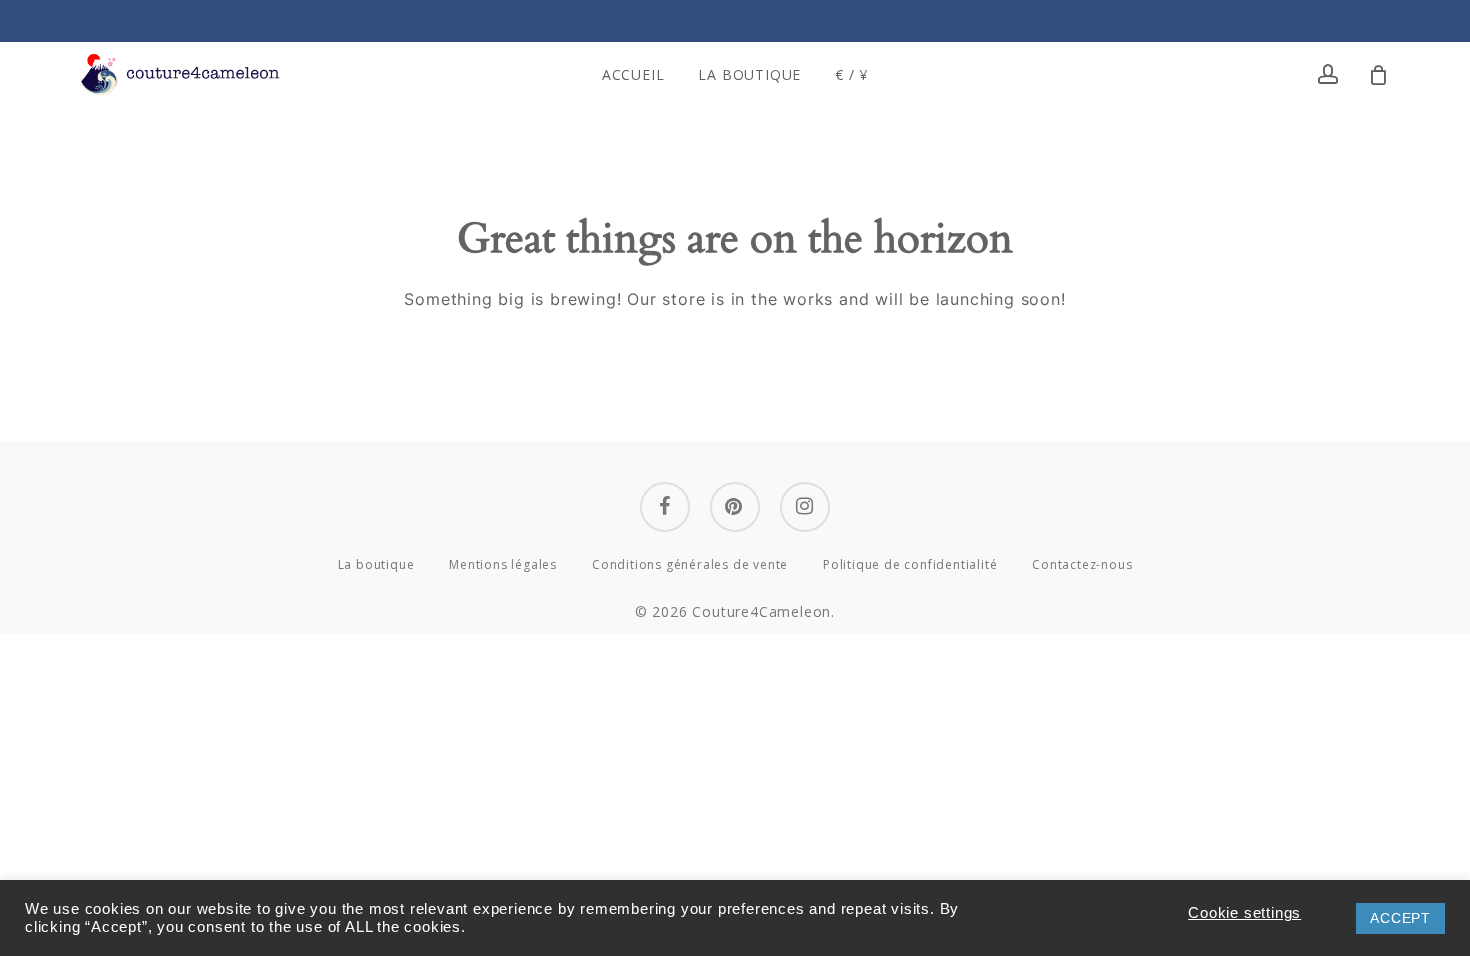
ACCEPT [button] (1400, 918)
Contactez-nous (1082, 565)
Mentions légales (503, 565)
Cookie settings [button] (1244, 913)
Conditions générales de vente (690, 565)
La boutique (376, 565)
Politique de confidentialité (910, 565)
